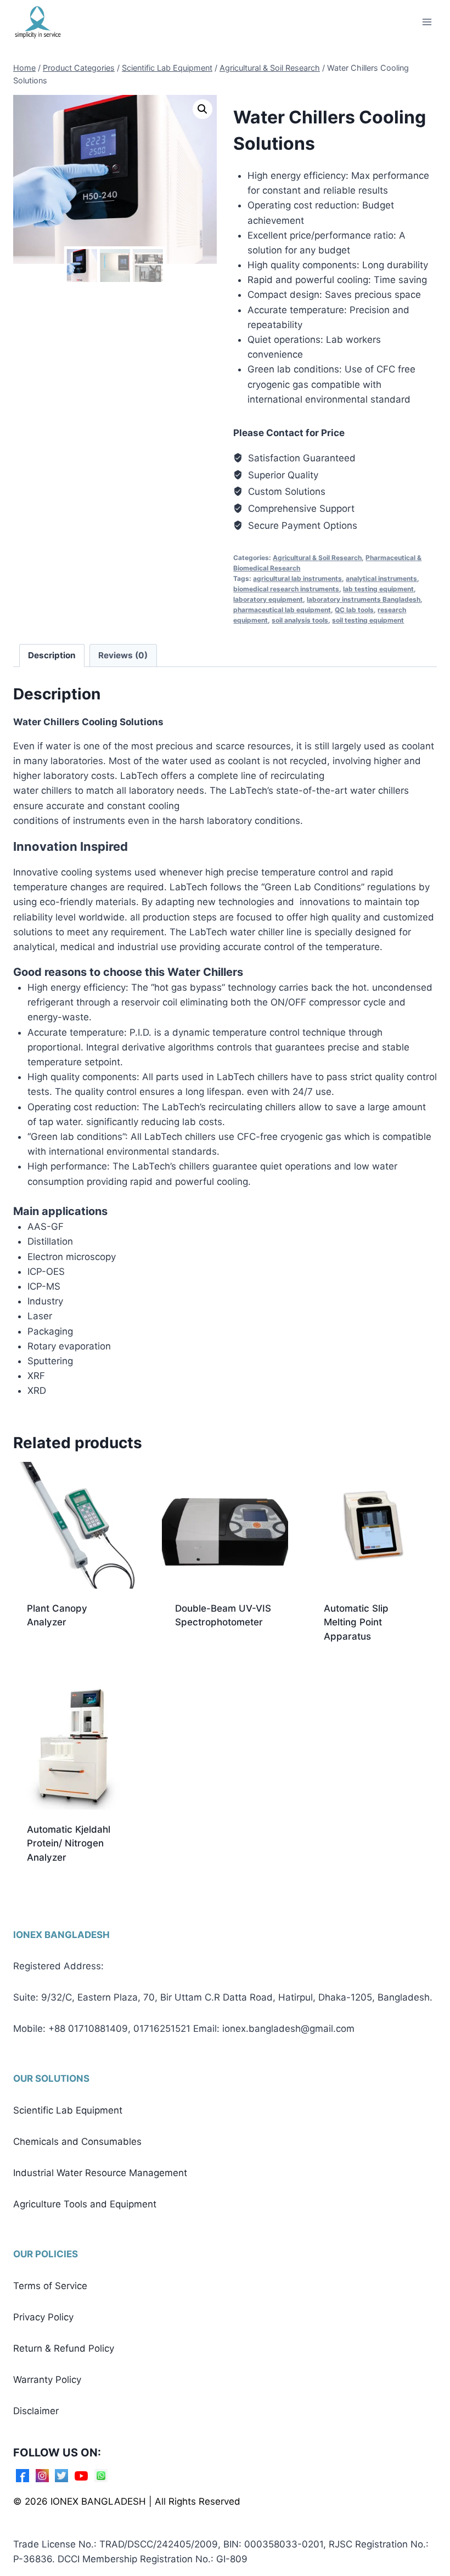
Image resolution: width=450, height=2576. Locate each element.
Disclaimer (36, 2411)
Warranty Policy (47, 2380)
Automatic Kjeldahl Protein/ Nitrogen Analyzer (69, 1843)
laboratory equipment (268, 599)
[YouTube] (81, 2476)
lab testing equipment (378, 589)
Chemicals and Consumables (77, 2142)
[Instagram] (42, 2476)
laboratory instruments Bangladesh (364, 599)
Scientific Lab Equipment (68, 2110)
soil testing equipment (368, 620)
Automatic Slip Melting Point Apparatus (356, 1622)
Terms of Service (50, 2286)
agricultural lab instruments (297, 578)
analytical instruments (381, 578)
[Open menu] (427, 22)
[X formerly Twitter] (61, 2476)
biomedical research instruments (286, 589)
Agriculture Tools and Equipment (85, 2204)
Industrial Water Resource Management (100, 2173)
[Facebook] (22, 2476)
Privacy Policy (43, 2317)
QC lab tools (354, 610)
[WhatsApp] (101, 2476)
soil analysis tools (300, 620)
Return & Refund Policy (64, 2348)
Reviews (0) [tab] (123, 655)
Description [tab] (52, 655)
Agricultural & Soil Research (317, 558)
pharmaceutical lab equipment (282, 610)
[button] (203, 109)
